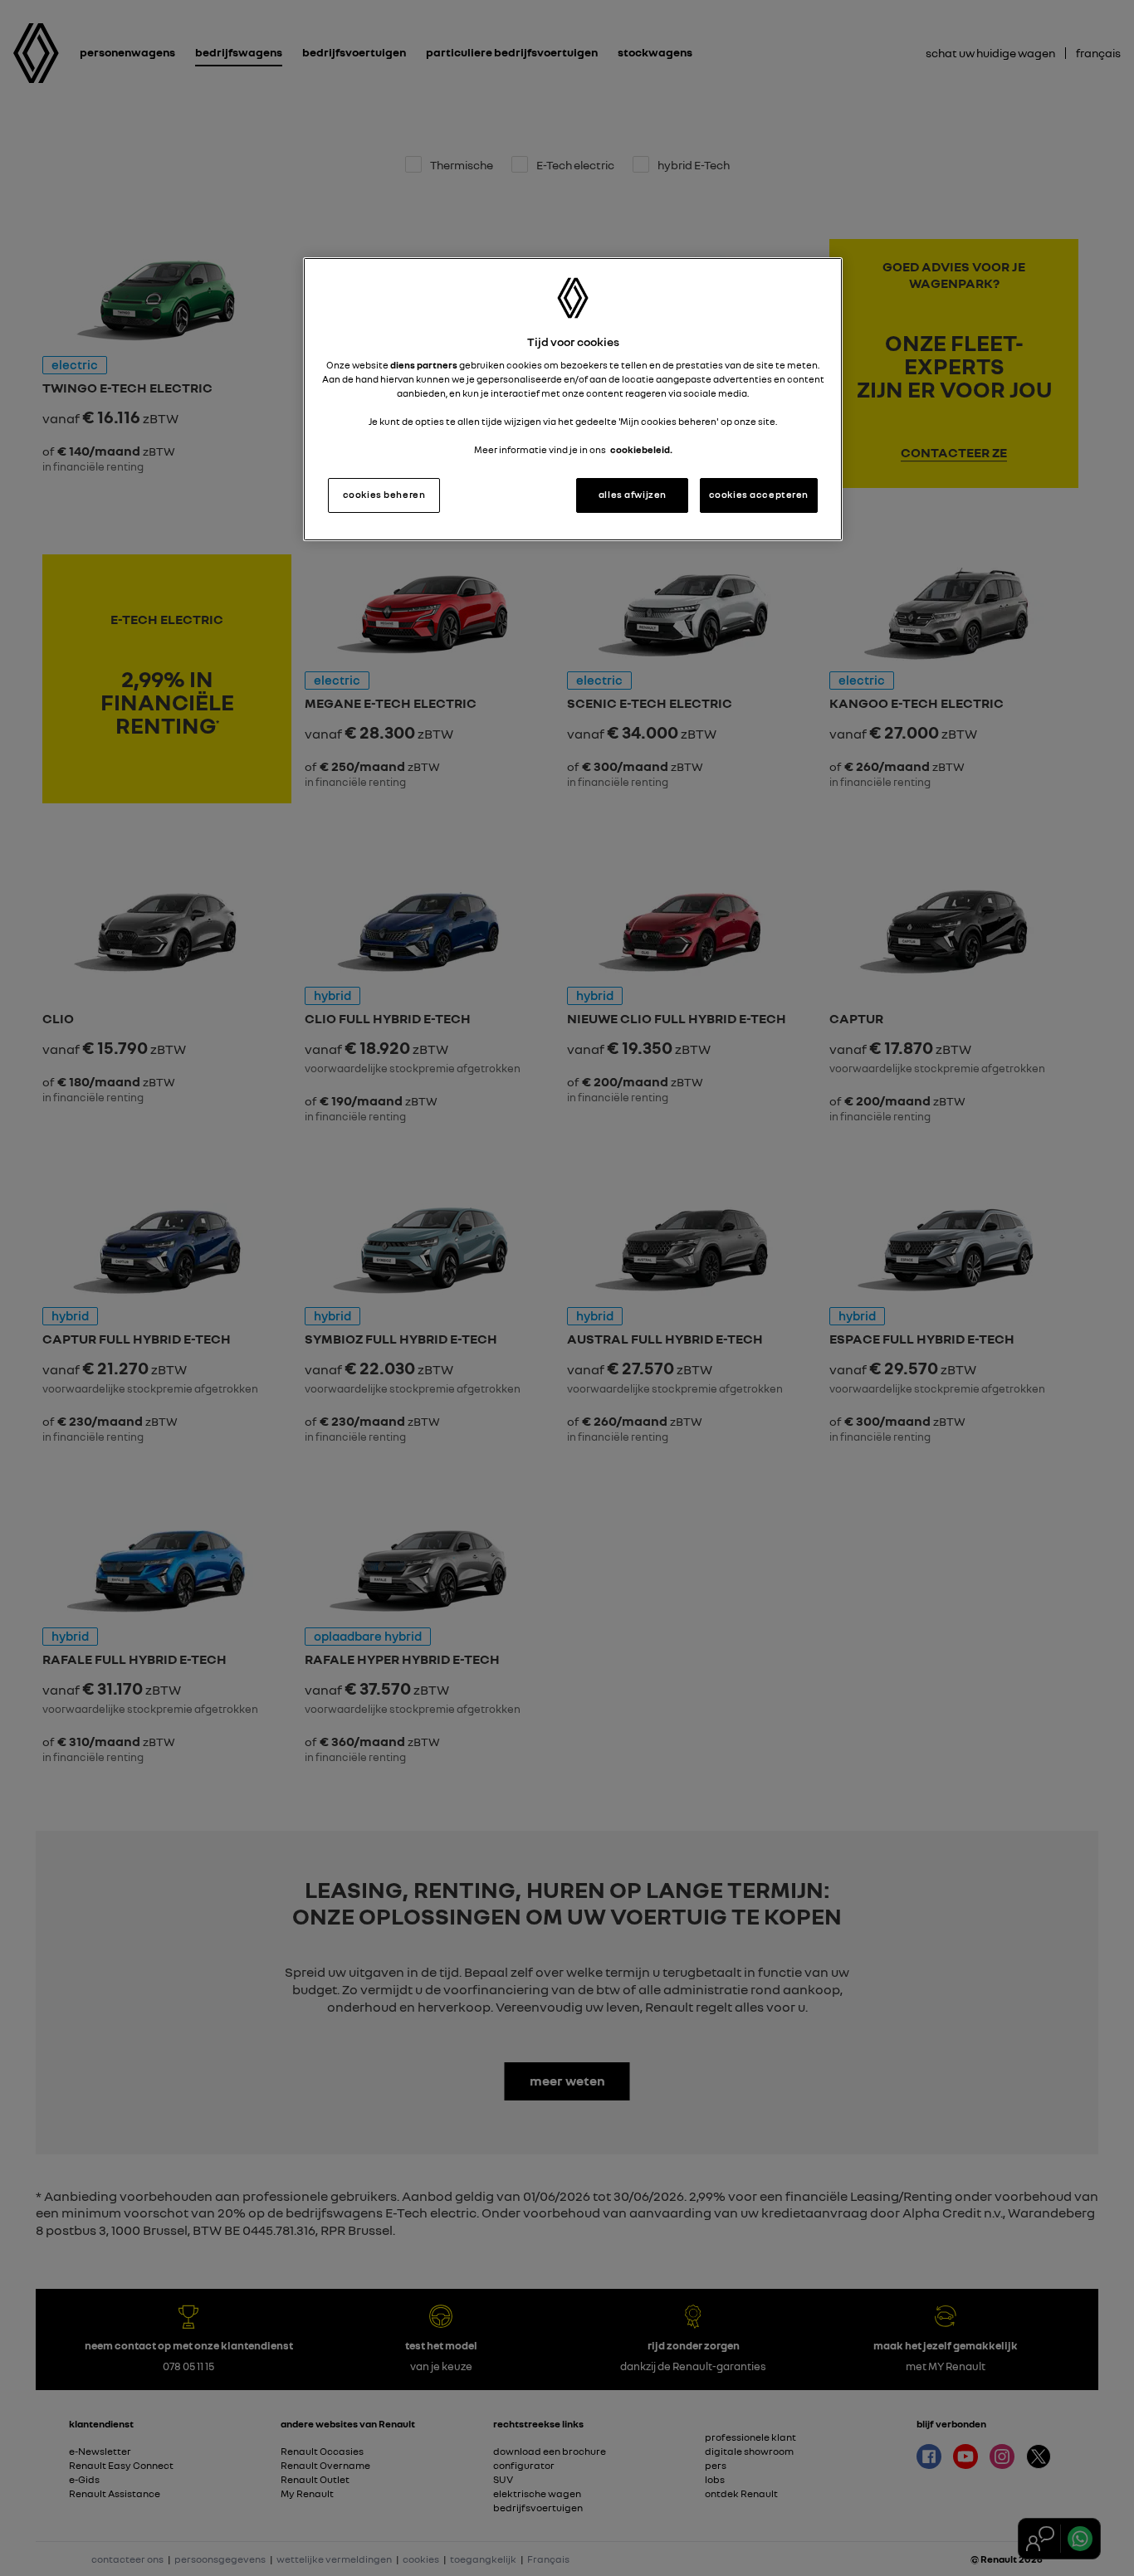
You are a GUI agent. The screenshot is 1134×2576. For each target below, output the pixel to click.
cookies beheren (384, 495)
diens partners (424, 365)
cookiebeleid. (641, 450)
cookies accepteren (759, 495)
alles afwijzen (633, 495)
